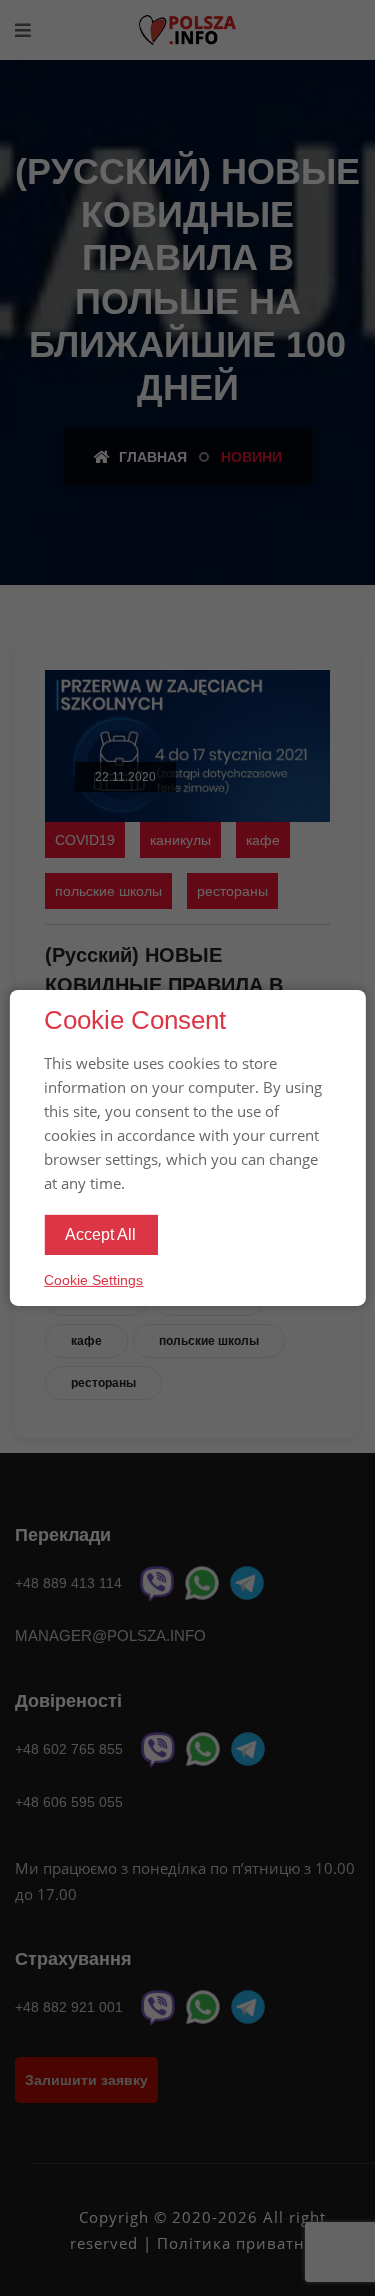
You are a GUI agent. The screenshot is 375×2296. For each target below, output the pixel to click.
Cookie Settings (93, 1280)
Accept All (100, 1234)
